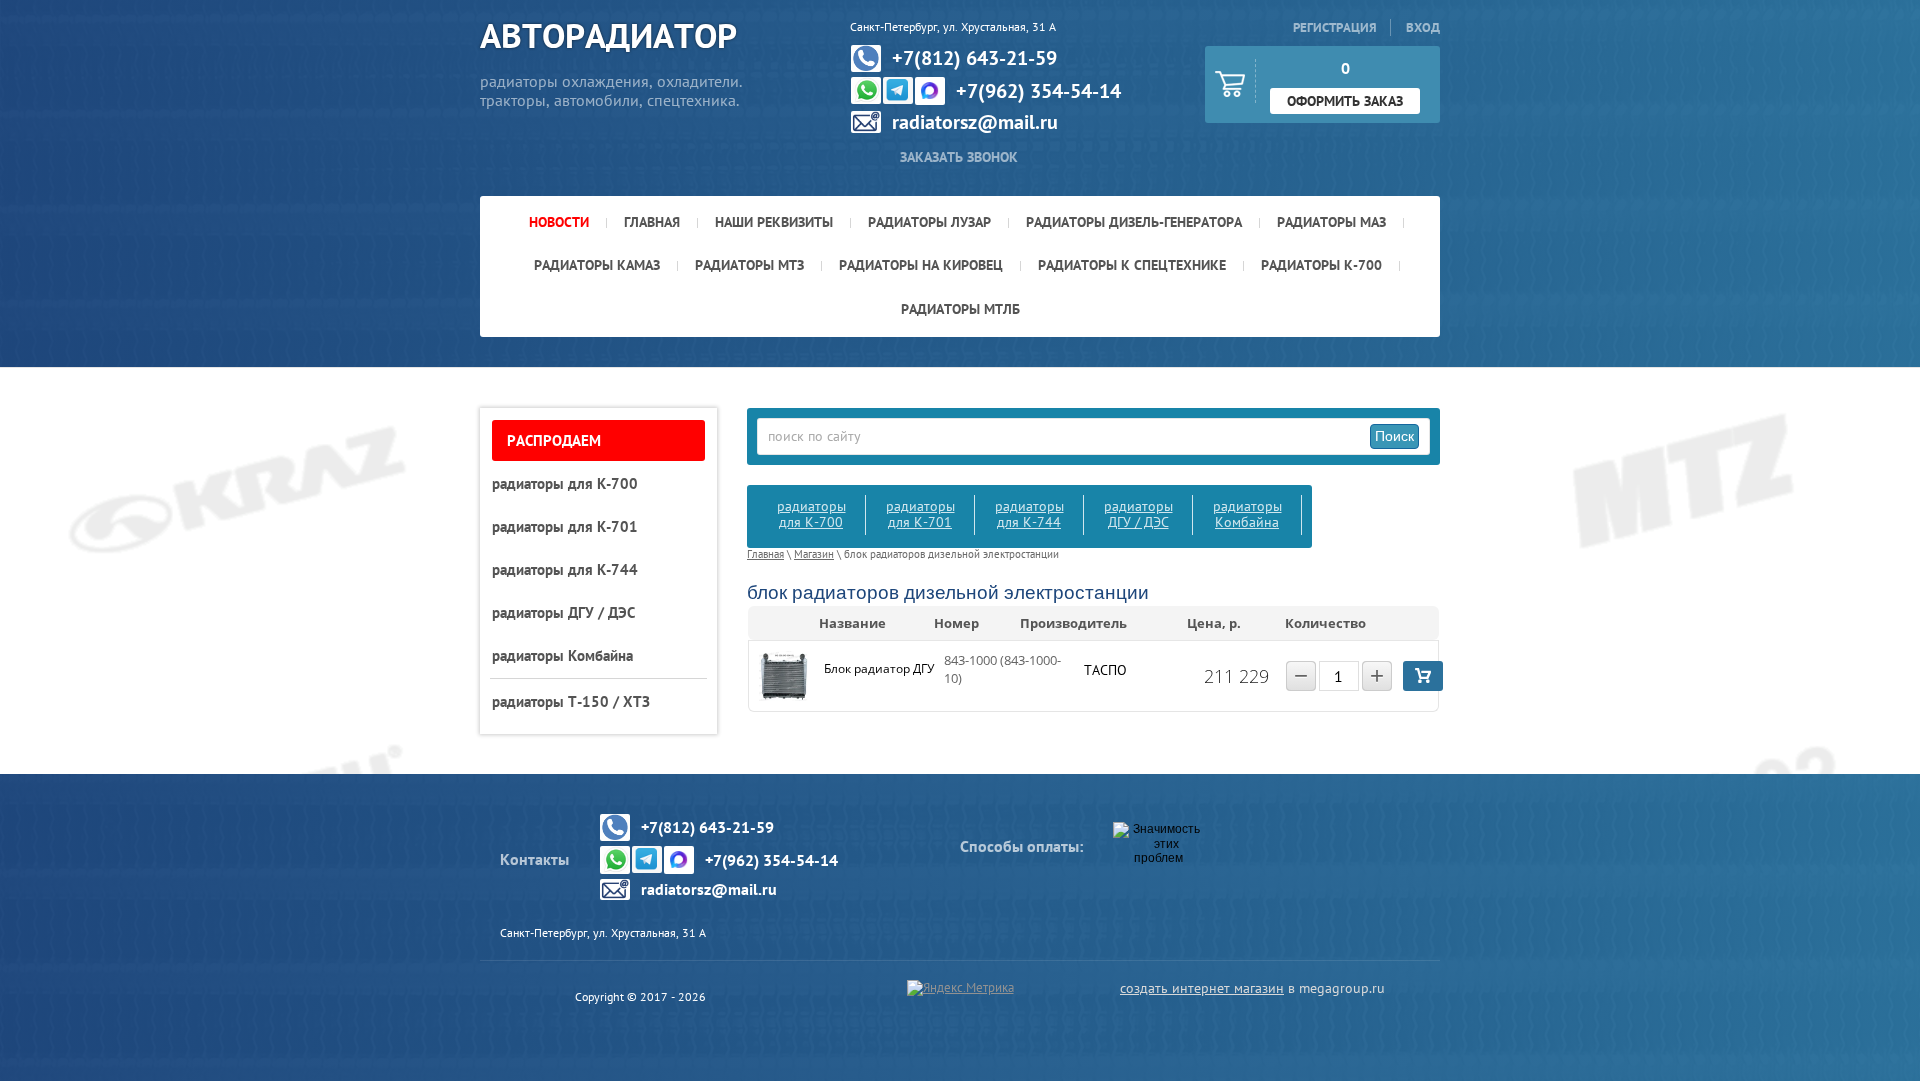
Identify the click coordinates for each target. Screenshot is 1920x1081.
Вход (1423, 27)
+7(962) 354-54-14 (1038, 91)
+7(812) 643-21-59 (974, 58)
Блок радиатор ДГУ (879, 668)
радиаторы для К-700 (811, 513)
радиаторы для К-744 (1029, 513)
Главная (765, 554)
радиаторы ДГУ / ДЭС (1138, 513)
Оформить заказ (1345, 101)
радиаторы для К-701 (920, 513)
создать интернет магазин (1202, 988)
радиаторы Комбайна (1247, 513)
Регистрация (1335, 27)
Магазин (814, 554)
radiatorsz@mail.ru (975, 122)
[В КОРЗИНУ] (1423, 676)
